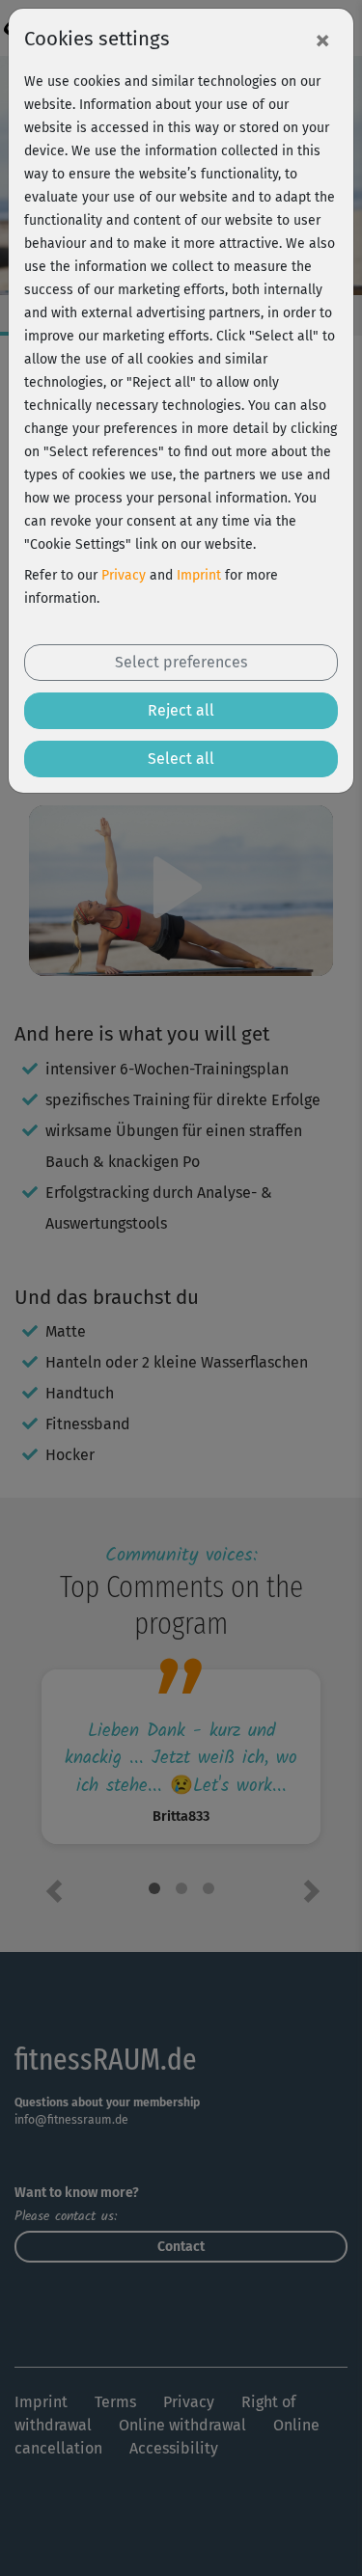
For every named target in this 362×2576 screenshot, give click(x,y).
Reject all (181, 710)
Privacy (124, 575)
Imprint (199, 575)
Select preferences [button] (181, 662)
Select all (181, 759)
